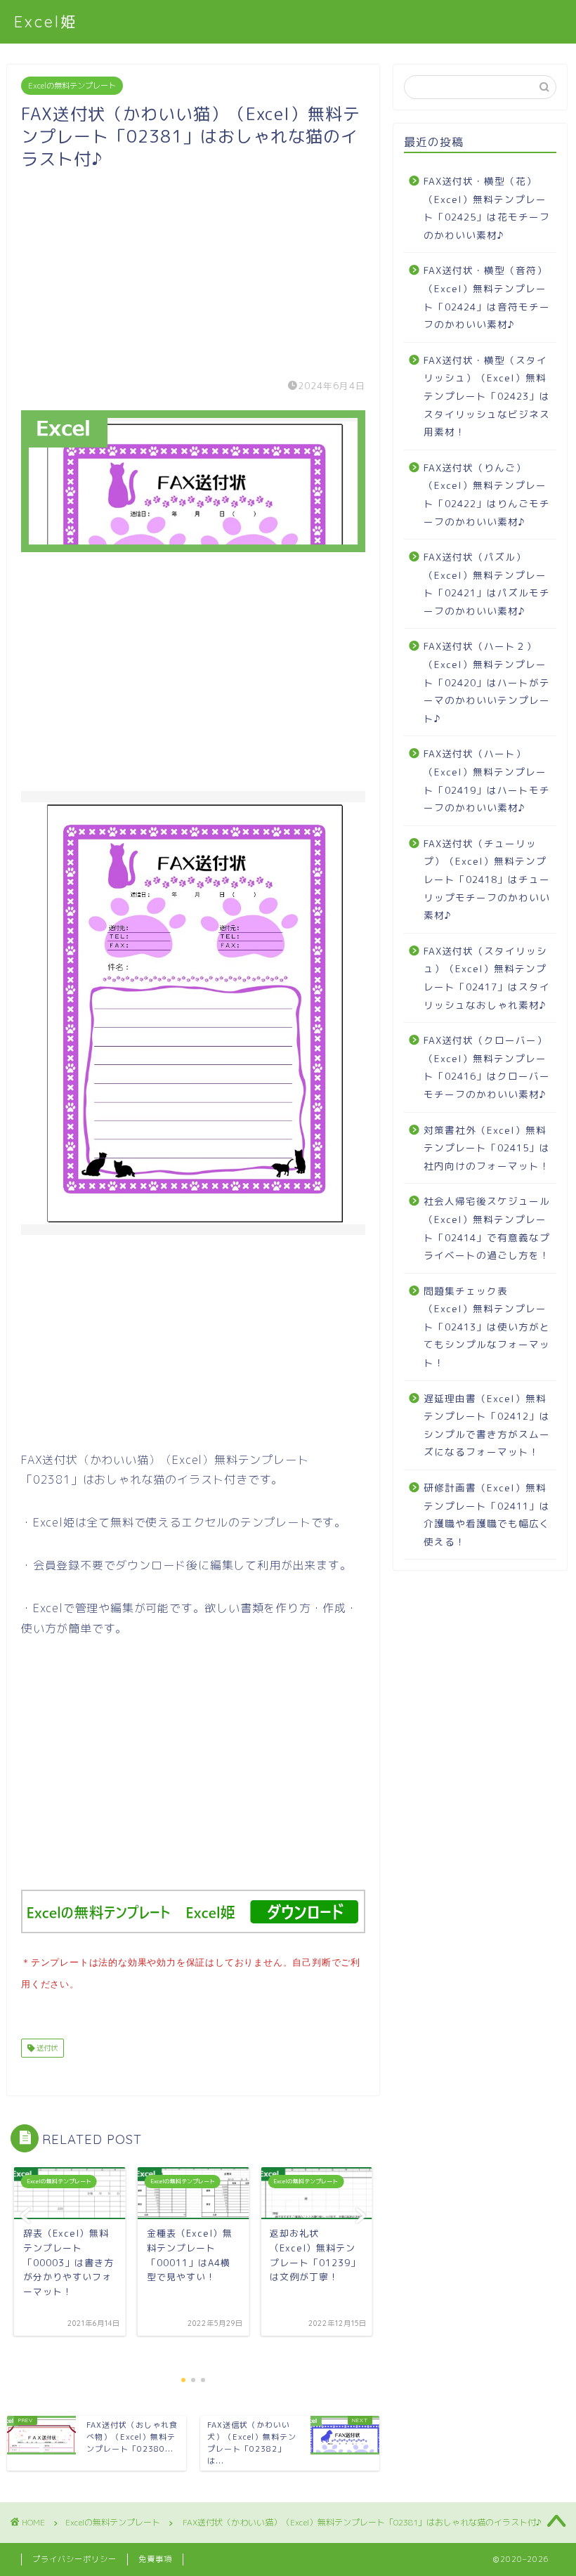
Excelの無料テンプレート (72, 86)
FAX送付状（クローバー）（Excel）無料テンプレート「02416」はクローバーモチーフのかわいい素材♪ (487, 1067)
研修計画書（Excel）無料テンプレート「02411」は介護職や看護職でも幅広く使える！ (487, 1515)
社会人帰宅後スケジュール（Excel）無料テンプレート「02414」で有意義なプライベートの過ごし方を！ (487, 1228)
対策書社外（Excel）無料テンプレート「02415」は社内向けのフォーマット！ (487, 1148)
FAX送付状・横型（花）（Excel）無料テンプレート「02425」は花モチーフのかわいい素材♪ (487, 208)
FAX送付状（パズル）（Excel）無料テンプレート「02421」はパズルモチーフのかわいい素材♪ (487, 584)
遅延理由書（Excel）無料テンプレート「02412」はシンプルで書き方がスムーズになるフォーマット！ (487, 1425)
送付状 (46, 2048)
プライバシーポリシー (74, 2559)
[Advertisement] (193, 268)
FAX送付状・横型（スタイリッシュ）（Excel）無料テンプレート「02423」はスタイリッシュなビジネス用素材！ (487, 396)
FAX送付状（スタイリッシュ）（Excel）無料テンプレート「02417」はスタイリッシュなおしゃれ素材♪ (487, 978)
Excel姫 (46, 21)
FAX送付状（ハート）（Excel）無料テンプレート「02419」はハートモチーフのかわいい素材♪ (487, 780)
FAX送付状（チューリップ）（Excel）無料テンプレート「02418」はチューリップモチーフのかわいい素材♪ (487, 879)
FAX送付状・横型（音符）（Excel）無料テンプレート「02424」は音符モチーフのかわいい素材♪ (487, 297)
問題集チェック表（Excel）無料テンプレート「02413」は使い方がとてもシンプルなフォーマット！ (487, 1327)
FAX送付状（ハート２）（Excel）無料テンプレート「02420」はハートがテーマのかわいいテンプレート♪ (487, 682)
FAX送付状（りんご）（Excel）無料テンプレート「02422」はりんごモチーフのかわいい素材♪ (487, 495)
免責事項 (155, 2559)
